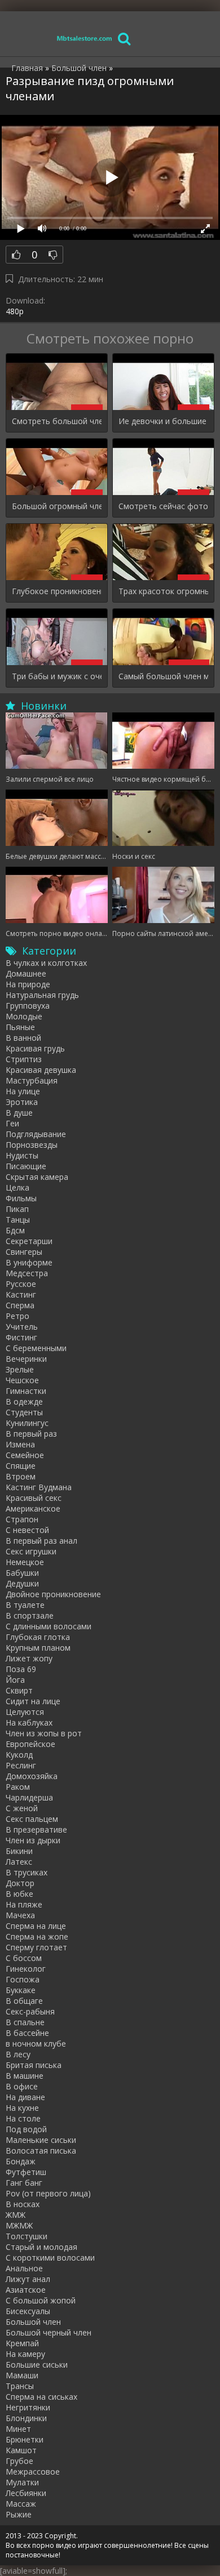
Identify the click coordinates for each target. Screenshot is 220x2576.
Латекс (19, 1862)
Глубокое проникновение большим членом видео (57, 591)
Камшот (21, 2450)
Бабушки (22, 1573)
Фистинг (21, 1337)
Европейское (30, 1744)
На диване (25, 2097)
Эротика (22, 1102)
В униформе (29, 1262)
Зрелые (20, 1369)
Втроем (21, 1476)
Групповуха (28, 1006)
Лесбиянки (26, 2493)
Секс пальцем (32, 1819)
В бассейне (27, 2033)
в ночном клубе (36, 2044)
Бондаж (21, 2161)
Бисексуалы (28, 2311)
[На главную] (85, 38)
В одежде (24, 1401)
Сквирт (19, 1690)
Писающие (26, 1166)
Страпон (22, 1519)
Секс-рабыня (30, 2011)
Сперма (20, 1305)
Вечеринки (26, 1359)
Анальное (24, 2268)
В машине (25, 2076)
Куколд (19, 1755)
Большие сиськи (37, 2365)
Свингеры (24, 1252)
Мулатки (22, 2482)
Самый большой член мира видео (163, 676)
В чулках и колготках (46, 963)
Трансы (20, 2386)
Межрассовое (33, 2472)
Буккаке (21, 1990)
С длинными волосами (49, 1626)
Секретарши (29, 1241)
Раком (18, 1787)
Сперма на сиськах (41, 2397)
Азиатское (26, 2290)
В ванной (23, 1038)
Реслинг (21, 1765)
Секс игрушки (31, 1551)
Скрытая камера (37, 1177)
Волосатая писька (41, 2151)
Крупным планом (38, 1648)
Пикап (17, 1209)
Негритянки (28, 2407)
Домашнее (26, 973)
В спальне (25, 2022)
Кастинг (21, 1294)
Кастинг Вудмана (39, 1487)
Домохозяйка (32, 1776)
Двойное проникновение (53, 1594)
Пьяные (20, 1027)
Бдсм (15, 1230)
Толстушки (27, 2236)
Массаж (21, 2504)
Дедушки (22, 1583)
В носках (23, 2204)
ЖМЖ (16, 2215)
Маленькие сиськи (41, 2140)
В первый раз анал (41, 1541)
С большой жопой (41, 2300)
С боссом (24, 1958)
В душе (19, 1113)
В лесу (18, 2054)
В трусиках (27, 1872)
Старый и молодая (41, 2247)
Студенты (24, 1412)
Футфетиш (26, 2172)
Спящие (21, 1466)
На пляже (24, 1904)
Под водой (26, 2129)
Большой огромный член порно (57, 506)
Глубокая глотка (38, 1637)
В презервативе (36, 1830)
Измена (20, 1444)
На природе (28, 984)
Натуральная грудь (42, 995)
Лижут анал (28, 2279)
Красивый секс (34, 1498)
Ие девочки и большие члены (163, 421)
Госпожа (23, 1979)
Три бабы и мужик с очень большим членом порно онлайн (57, 676)
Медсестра (27, 1273)
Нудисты (22, 1155)
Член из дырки (33, 1840)
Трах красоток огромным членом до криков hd (163, 591)
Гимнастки (26, 1391)
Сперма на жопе (37, 1937)
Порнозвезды (32, 1145)
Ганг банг (24, 2183)
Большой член (33, 2322)
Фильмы (21, 1198)
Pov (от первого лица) (48, 2193)
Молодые (24, 1016)
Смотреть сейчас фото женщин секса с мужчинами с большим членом (163, 506)
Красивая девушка (41, 1070)
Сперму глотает (36, 1947)
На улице (23, 1091)
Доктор (20, 1883)
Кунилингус (27, 1423)
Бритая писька (34, 2065)
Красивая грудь (35, 1048)
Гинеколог (26, 1969)
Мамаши (22, 2375)
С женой (22, 1808)
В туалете (25, 1605)
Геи (12, 1123)
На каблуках (29, 1722)
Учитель (22, 1327)
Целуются (25, 1712)
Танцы (18, 1220)
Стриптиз (24, 1059)
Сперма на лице (36, 1926)
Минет (18, 2429)
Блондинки (26, 2418)
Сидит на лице (33, 1701)
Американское (33, 1508)
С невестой (27, 1530)
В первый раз (31, 1434)
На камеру (25, 2354)
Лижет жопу (29, 1658)
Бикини (19, 1851)
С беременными (36, 1348)
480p (15, 311)
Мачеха (20, 1915)
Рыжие (19, 2514)
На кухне (22, 2108)
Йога (15, 1680)
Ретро (17, 1316)
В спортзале (30, 1615)
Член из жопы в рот (44, 1733)
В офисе (22, 2086)
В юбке (19, 1894)
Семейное (25, 1455)
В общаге (24, 2001)
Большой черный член (49, 2332)
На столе (23, 2118)
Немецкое (25, 1562)
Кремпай (22, 2343)
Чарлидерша (29, 1797)
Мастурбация (32, 1080)
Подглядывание (36, 1134)
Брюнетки (25, 2439)
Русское (21, 1284)
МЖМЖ (19, 2225)
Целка (17, 1187)
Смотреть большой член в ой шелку (57, 421)
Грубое (19, 2461)
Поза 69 (21, 1669)
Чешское (22, 1380)
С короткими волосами (50, 2258)
